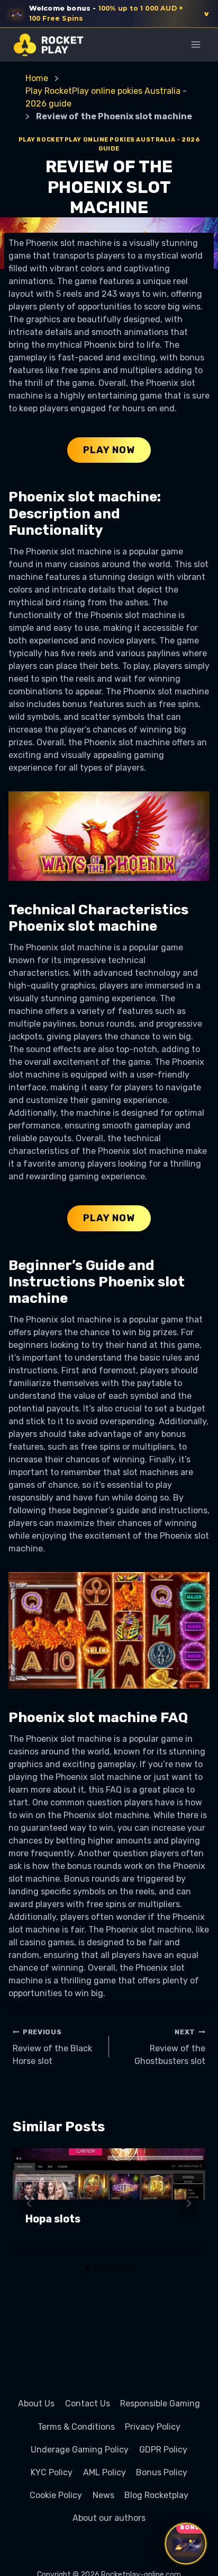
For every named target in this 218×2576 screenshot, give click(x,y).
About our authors (109, 2518)
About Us (36, 2403)
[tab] (88, 2268)
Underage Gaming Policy (80, 2450)
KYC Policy (52, 2472)
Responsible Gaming (160, 2403)
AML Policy (105, 2472)
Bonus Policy (162, 2472)
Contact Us (88, 2403)
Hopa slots (53, 2219)
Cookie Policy (56, 2495)
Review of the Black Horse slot (52, 2047)
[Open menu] (196, 44)
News (103, 2495)
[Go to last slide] (30, 2203)
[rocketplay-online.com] (48, 45)
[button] (109, 14)
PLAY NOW (109, 450)
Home (37, 78)
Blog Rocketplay (156, 2495)
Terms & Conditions (76, 2427)
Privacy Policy (153, 2427)
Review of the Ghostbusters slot (170, 2047)
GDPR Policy (163, 2450)
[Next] (188, 2203)
